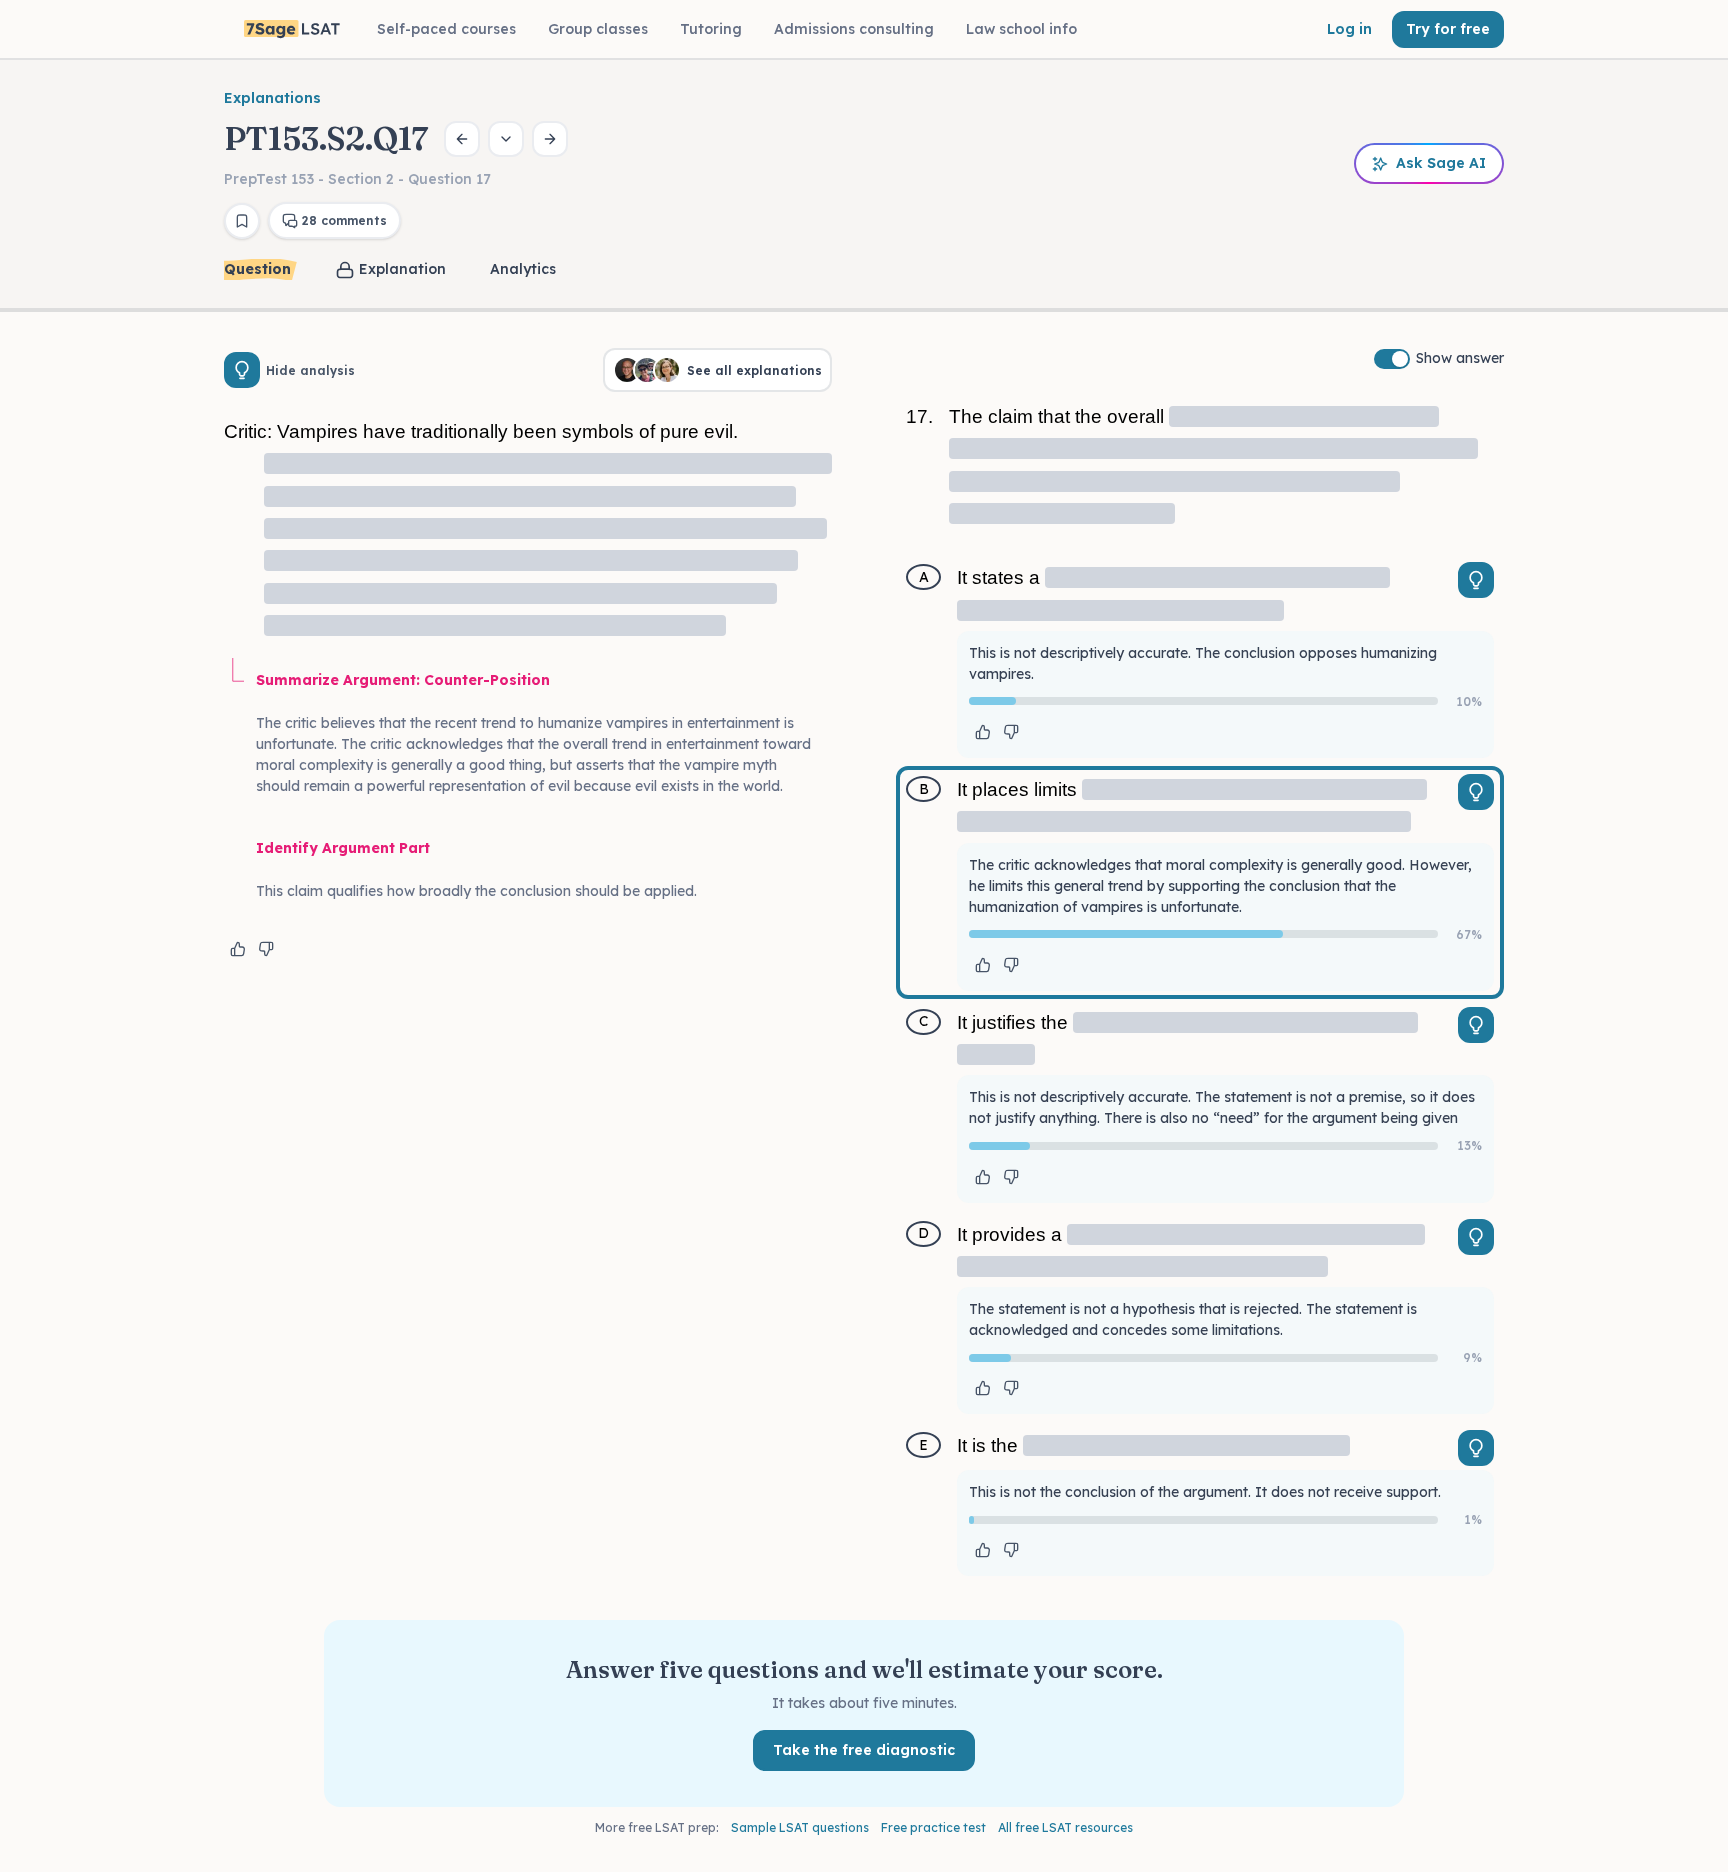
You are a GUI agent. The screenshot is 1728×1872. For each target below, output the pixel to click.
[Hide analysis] (242, 370)
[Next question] (550, 139)
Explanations (272, 98)
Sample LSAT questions (800, 1827)
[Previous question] (462, 139)
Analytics (523, 269)
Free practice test (933, 1827)
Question (257, 269)
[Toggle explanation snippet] (1476, 580)
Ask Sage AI (1441, 163)
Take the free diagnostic (864, 1750)
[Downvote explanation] (266, 949)
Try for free (1448, 29)
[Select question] (506, 139)
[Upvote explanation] (238, 949)
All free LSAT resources (1065, 1827)
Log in (1349, 29)
